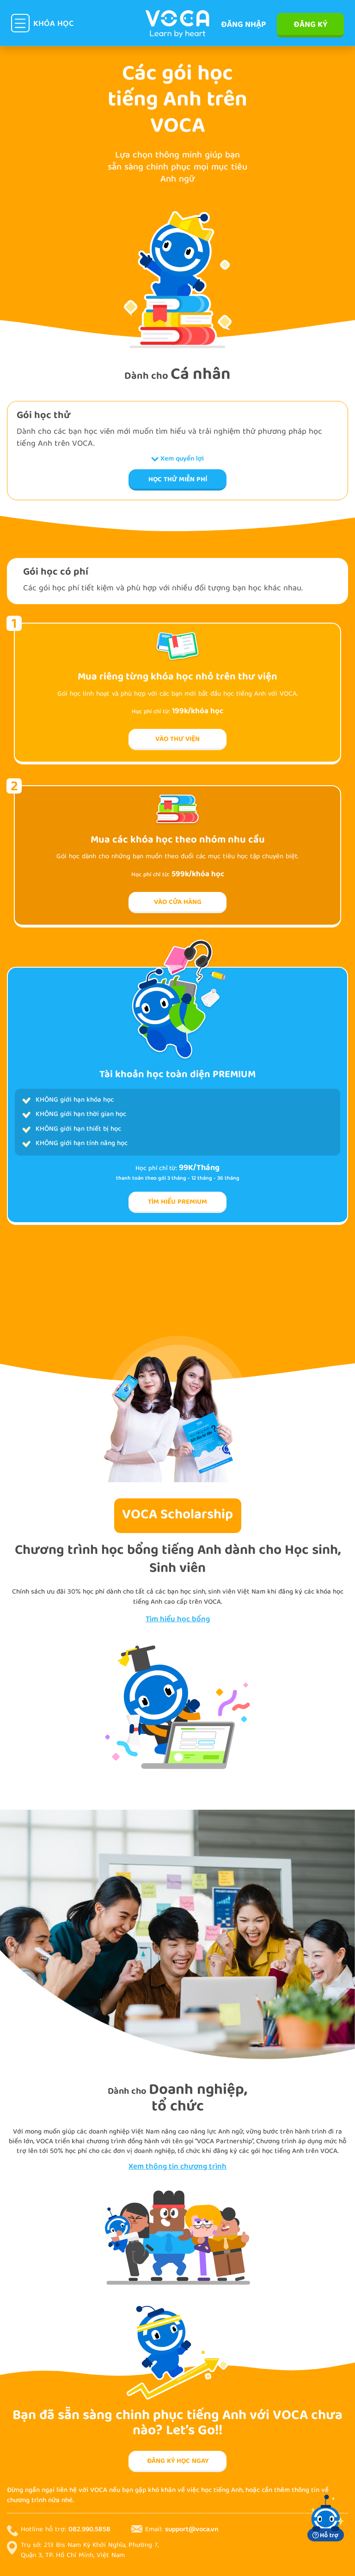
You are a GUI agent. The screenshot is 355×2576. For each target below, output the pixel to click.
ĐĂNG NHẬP (243, 25)
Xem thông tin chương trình (177, 2167)
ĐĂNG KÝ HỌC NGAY (178, 2461)
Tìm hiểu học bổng (178, 1620)
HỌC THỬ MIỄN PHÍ (178, 480)
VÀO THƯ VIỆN (177, 739)
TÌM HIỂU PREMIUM (177, 1202)
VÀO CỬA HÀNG (178, 903)
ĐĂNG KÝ (310, 25)
